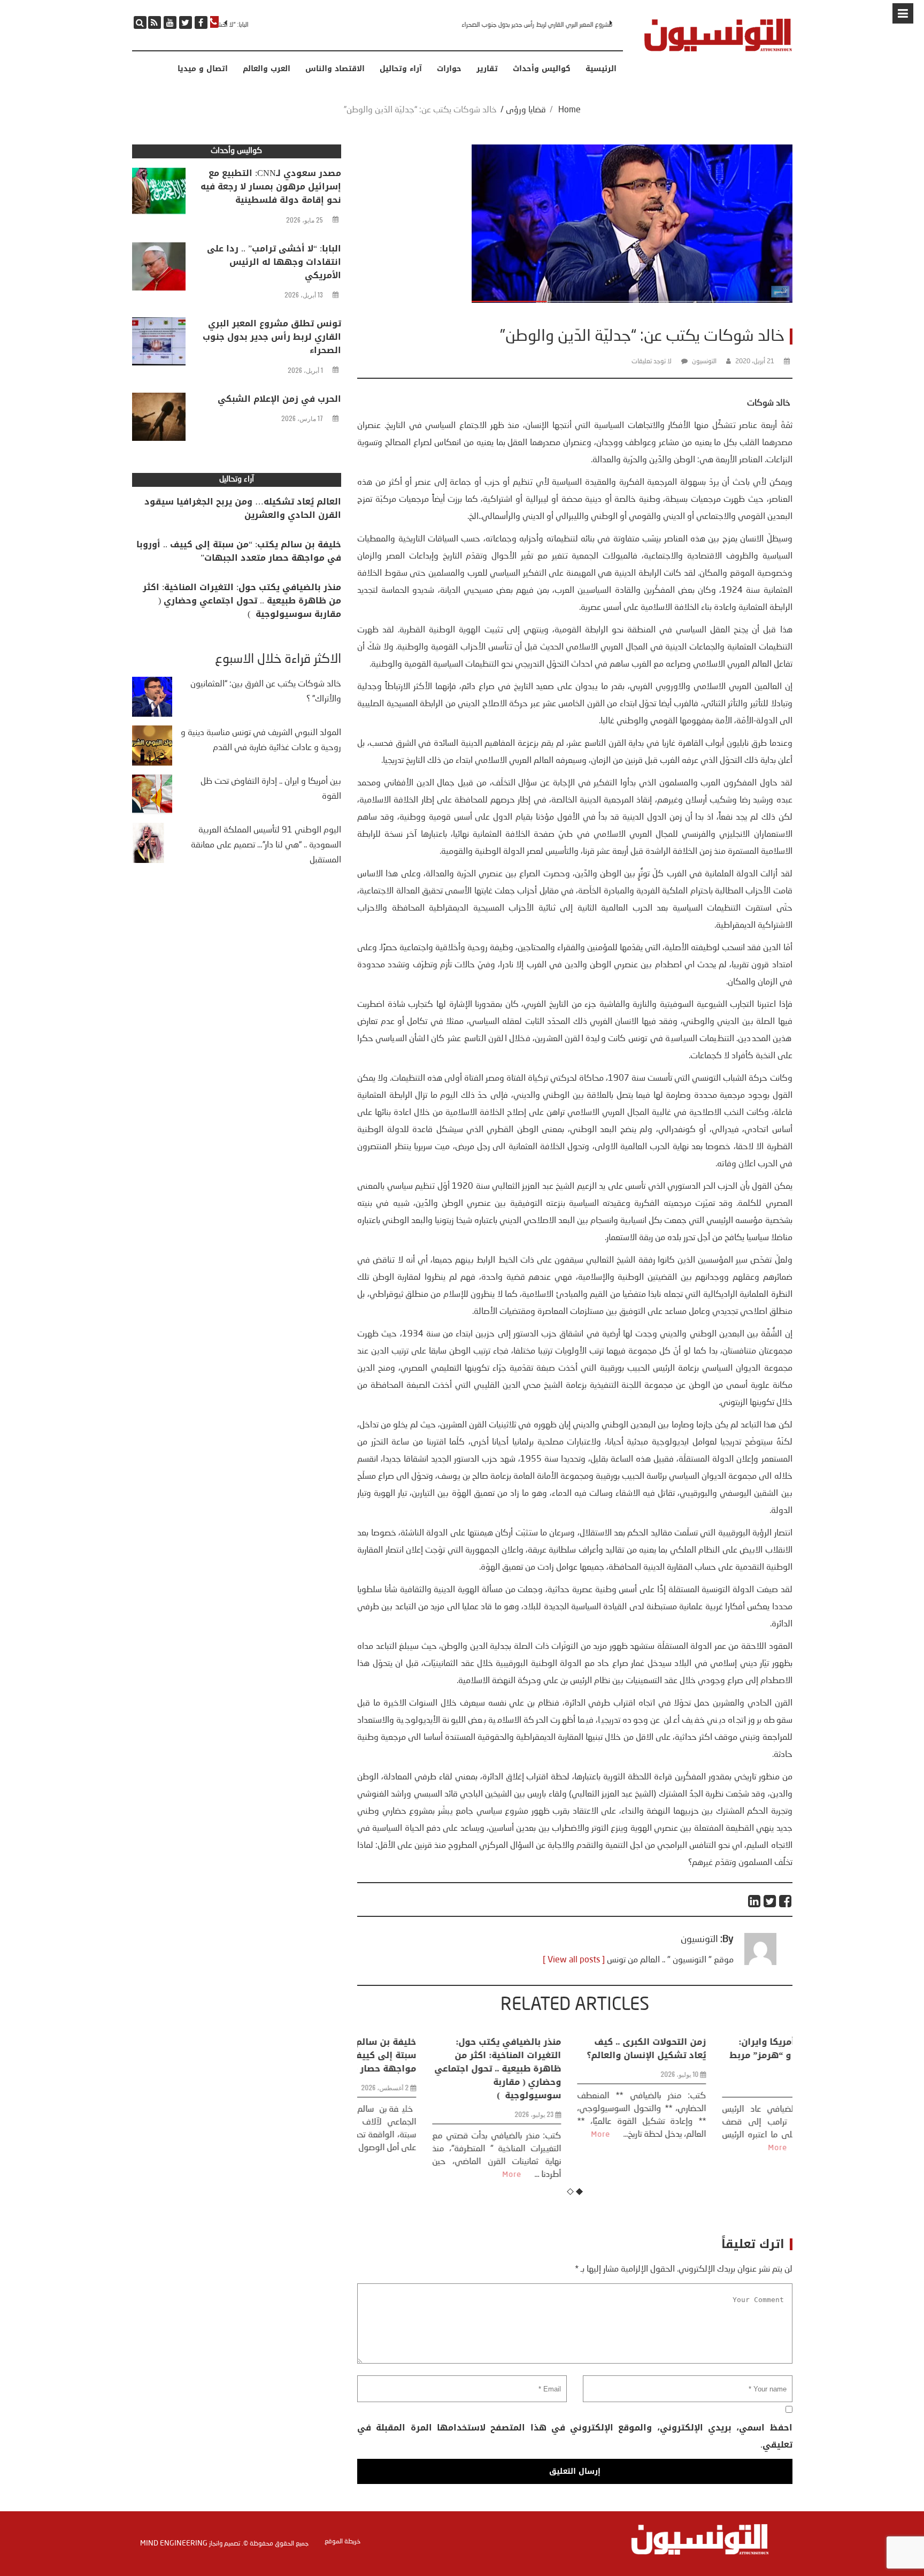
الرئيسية (601, 69)
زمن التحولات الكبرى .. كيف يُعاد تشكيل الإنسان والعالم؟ (579, 2048)
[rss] (155, 22)
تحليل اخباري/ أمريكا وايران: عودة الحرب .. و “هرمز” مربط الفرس (723, 2055)
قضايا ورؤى (526, 110)
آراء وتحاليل (401, 69)
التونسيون (704, 362)
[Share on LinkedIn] (755, 1901)
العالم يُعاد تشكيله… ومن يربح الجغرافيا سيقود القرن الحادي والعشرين (243, 508)
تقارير (487, 69)
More (445, 2175)
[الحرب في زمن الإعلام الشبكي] (159, 419)
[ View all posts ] (574, 1960)
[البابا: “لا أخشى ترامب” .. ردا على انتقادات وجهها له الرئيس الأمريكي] (159, 269)
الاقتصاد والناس (335, 69)
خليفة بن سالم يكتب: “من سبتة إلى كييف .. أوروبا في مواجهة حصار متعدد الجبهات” (239, 551)
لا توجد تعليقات (652, 362)
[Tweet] (770, 1901)
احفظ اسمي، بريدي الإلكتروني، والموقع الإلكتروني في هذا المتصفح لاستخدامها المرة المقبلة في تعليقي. (575, 2436)
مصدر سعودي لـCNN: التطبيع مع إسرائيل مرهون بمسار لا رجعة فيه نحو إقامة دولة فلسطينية (271, 186)
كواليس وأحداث (542, 69)
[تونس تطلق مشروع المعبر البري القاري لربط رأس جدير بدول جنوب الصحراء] (159, 344)
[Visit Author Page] (760, 1963)
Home (569, 110)
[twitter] (186, 22)
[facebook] (201, 22)
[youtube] (170, 22)
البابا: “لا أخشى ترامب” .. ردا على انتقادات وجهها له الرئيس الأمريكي (274, 262)
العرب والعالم (267, 69)
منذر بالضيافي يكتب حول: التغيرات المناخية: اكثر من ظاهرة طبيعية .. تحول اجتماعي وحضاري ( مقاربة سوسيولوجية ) (431, 2069)
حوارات (449, 69)
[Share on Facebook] (786, 1901)
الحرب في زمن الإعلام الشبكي (279, 399)
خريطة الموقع (342, 2542)
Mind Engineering (174, 2543)
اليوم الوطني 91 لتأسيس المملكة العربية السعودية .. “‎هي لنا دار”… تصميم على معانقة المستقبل (266, 845)
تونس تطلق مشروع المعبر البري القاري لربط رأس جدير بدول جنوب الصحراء (523, 25)
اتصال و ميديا (203, 69)
